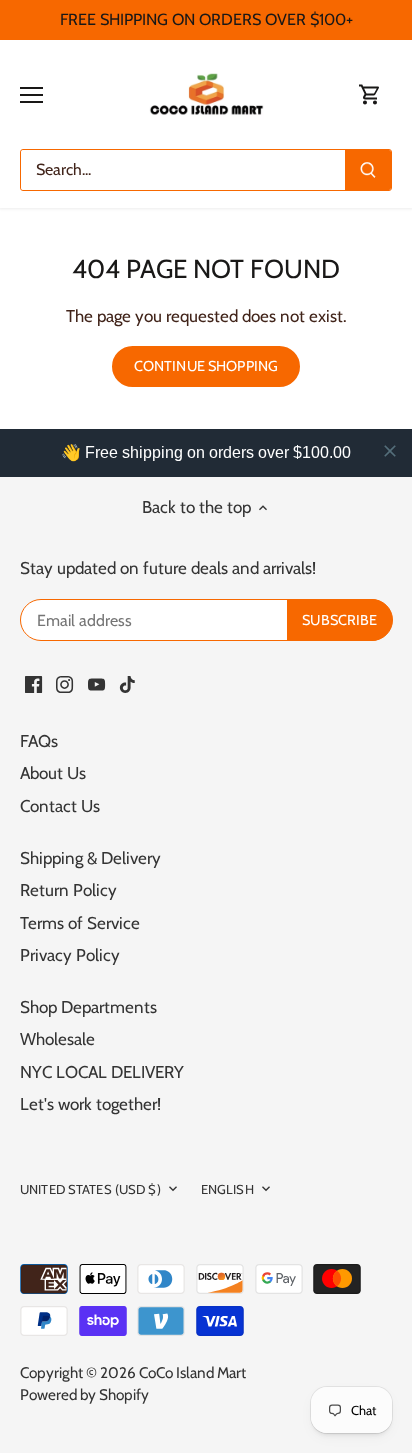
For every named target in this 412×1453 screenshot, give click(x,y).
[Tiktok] (127, 684)
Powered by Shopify (84, 1394)
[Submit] (368, 170)
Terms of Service (80, 923)
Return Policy (68, 890)
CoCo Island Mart (192, 1372)
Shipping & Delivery (90, 858)
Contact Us (60, 806)
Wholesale (57, 1039)
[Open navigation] (31, 95)
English (227, 1189)
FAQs (39, 741)
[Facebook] (33, 684)
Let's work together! (90, 1104)
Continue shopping (206, 366)
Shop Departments (88, 1007)
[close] (390, 451)
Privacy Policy (70, 955)
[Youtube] (96, 684)
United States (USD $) (90, 1189)
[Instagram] (64, 684)
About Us (53, 773)
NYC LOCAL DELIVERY (102, 1072)
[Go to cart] (370, 94)
